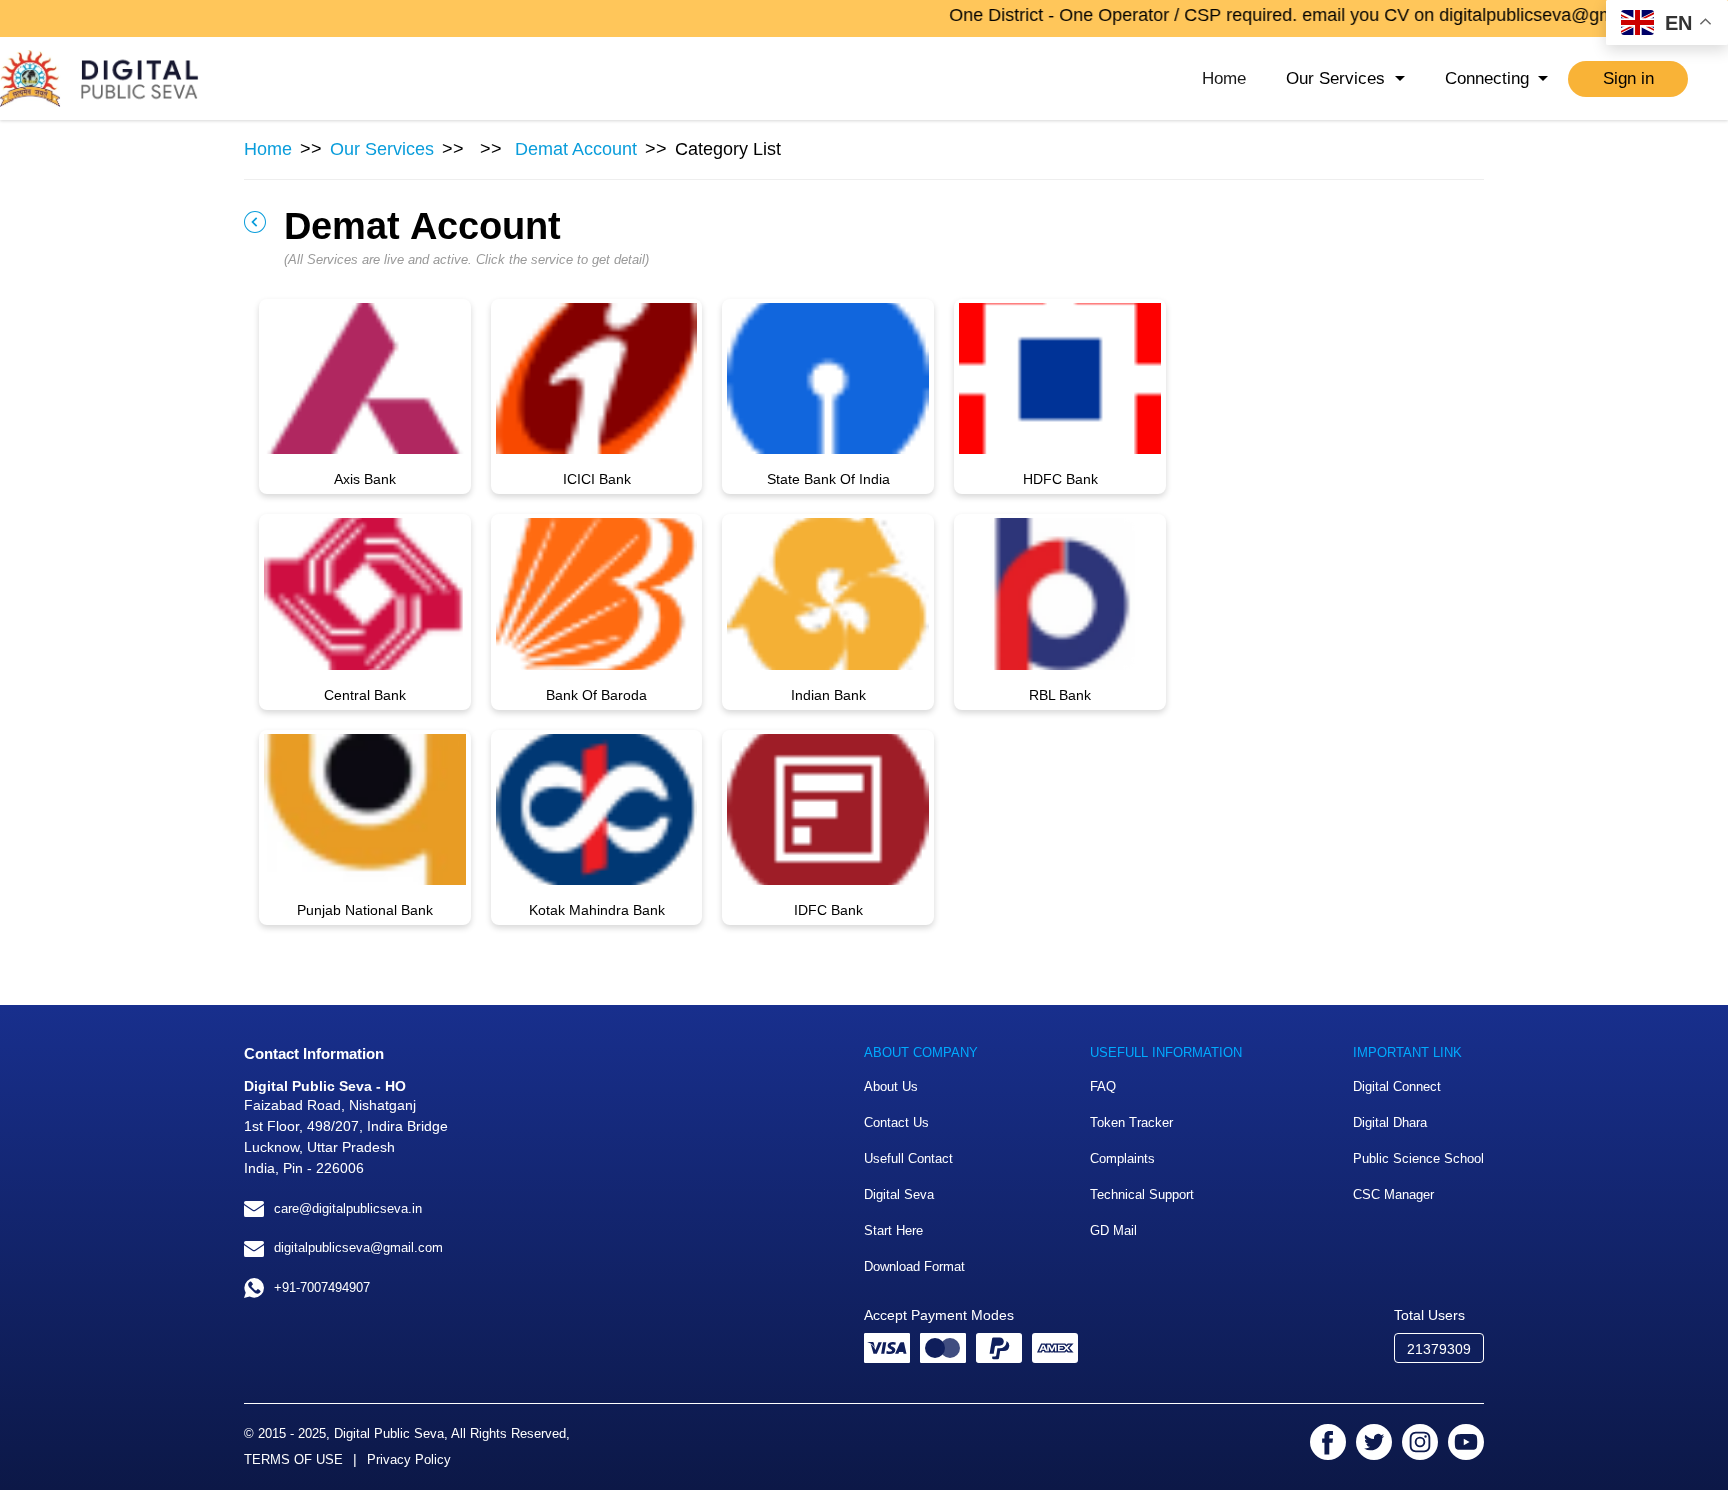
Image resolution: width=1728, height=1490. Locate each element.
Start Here (893, 1230)
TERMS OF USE (293, 1459)
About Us (891, 1086)
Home (1224, 78)
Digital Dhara (1390, 1122)
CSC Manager (1393, 1194)
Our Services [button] (1338, 78)
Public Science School (1418, 1158)
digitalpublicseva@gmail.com (358, 1247)
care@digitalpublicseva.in (348, 1208)
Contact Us (896, 1122)
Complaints (1122, 1158)
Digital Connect (1397, 1086)
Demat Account (576, 149)
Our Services (382, 149)
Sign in (1628, 78)
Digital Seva (899, 1194)
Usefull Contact (908, 1158)
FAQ (1103, 1086)
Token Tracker (1131, 1122)
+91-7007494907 (322, 1287)
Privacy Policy (409, 1459)
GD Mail (1113, 1230)
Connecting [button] (1489, 78)
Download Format (914, 1266)
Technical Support (1142, 1194)
